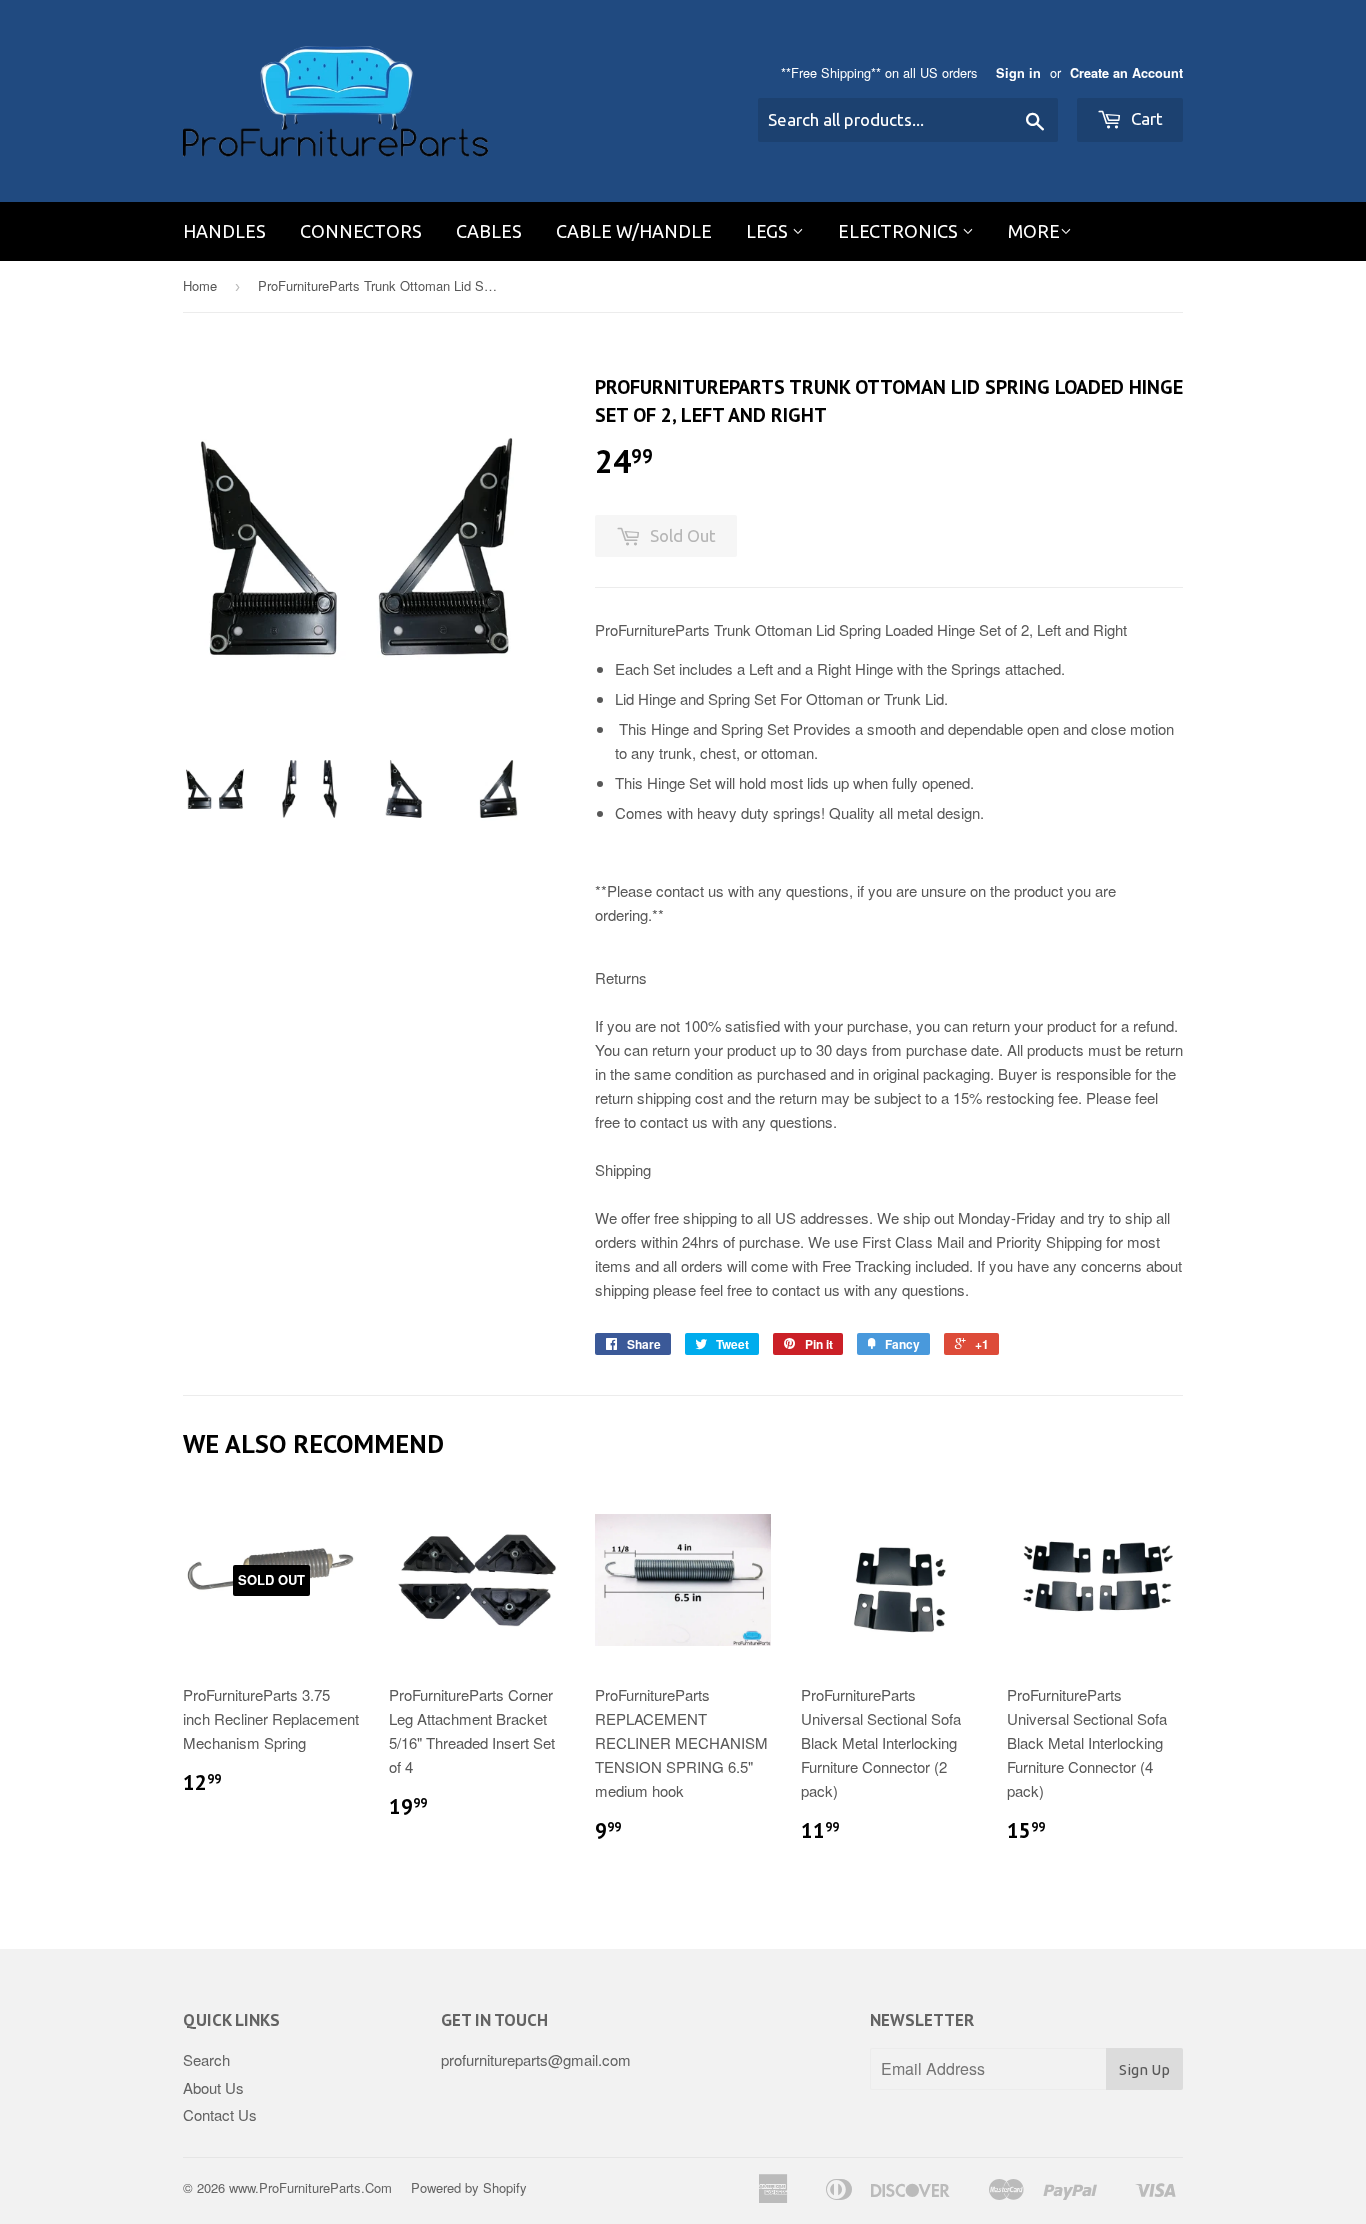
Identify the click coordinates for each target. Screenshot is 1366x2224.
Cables (489, 231)
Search (206, 2059)
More (1034, 231)
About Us (213, 2087)
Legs (769, 231)
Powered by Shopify (469, 2187)
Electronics (900, 231)
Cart (1145, 118)
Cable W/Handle (634, 231)
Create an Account (1126, 73)
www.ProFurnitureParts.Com (310, 2187)
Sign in (1018, 73)
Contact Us (220, 2114)
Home (200, 285)
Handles (224, 231)
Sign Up (1144, 2069)
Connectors (361, 231)
